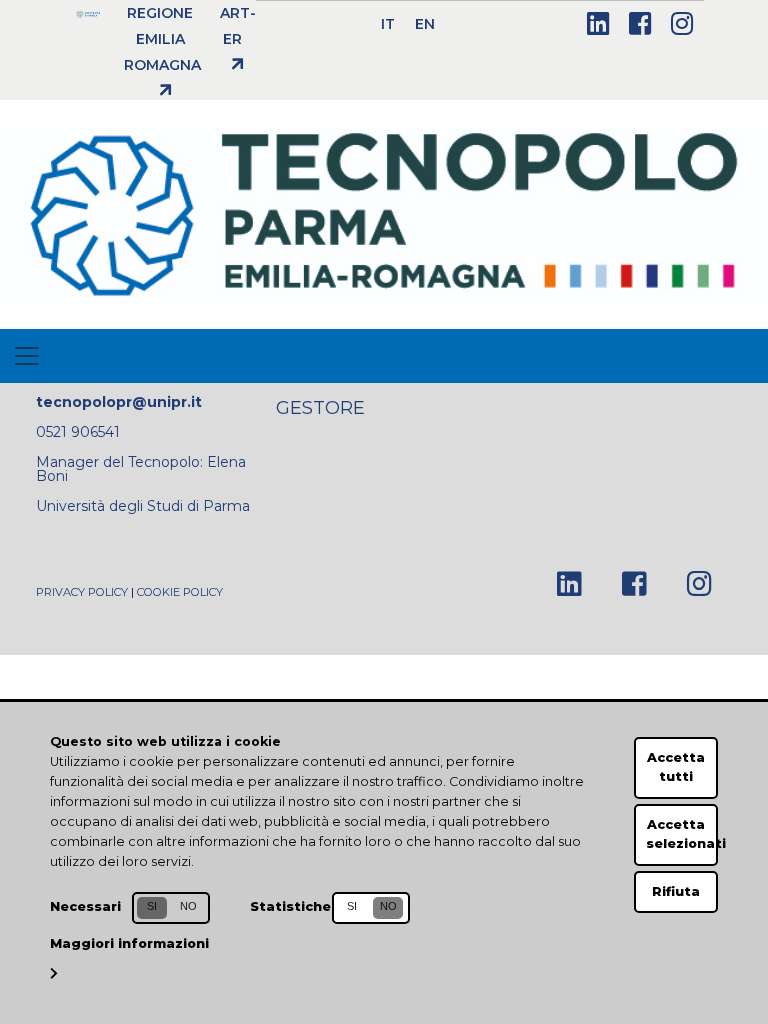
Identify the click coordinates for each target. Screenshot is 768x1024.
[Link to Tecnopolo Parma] (384, 213)
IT (388, 24)
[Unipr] (88, 13)
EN (425, 24)
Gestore (320, 407)
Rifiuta (676, 891)
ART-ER (238, 26)
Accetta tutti (676, 767)
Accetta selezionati (682, 834)
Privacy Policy (82, 592)
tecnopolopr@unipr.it (119, 402)
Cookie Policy (180, 592)
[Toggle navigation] (27, 356)
